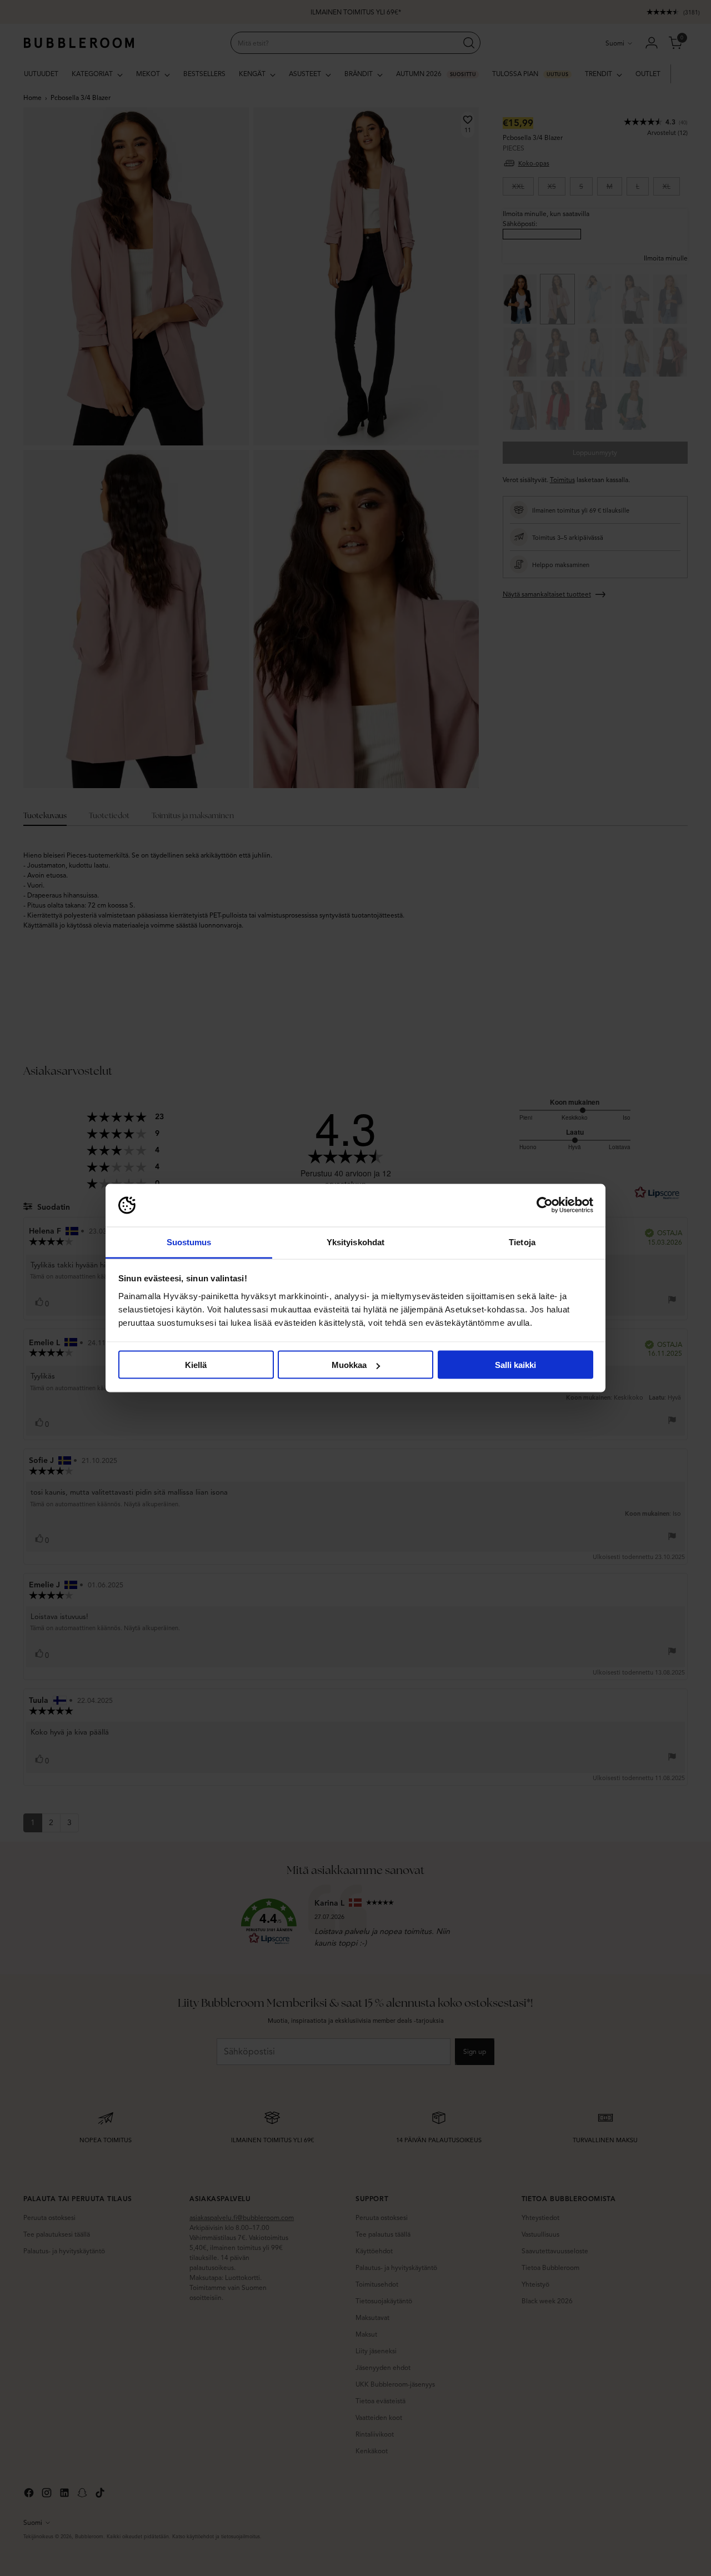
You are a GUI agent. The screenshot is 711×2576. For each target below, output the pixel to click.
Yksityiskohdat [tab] (355, 1242)
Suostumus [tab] (189, 1242)
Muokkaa (349, 1365)
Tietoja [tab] (522, 1242)
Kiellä (196, 1365)
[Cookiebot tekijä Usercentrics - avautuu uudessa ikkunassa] (545, 1205)
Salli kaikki (515, 1365)
